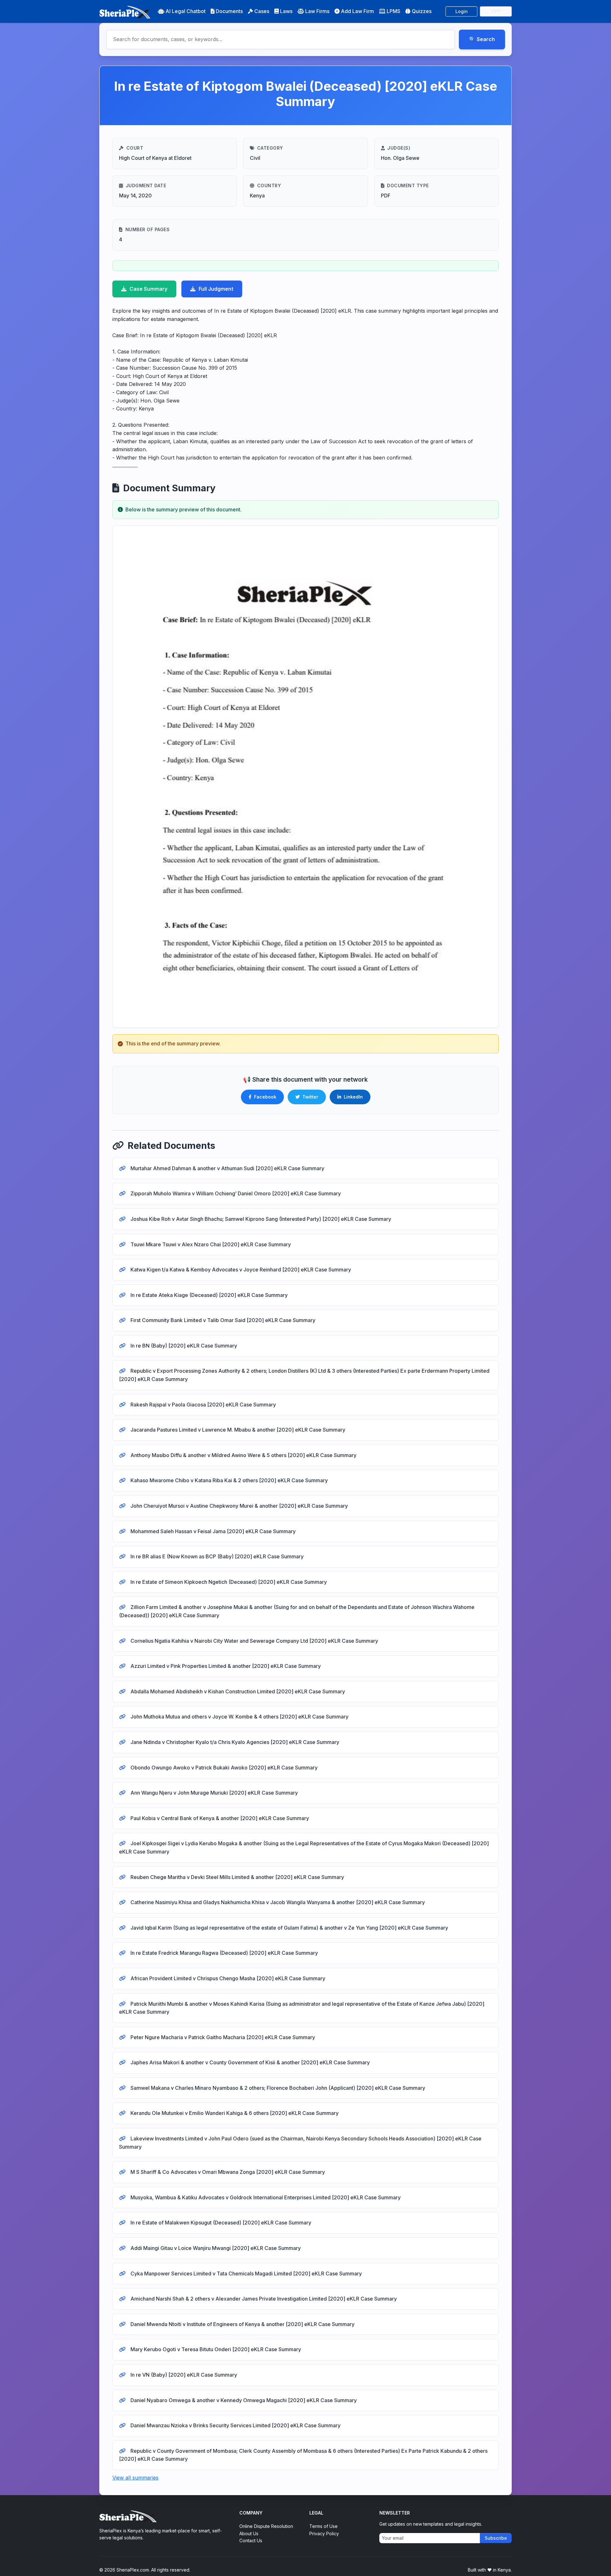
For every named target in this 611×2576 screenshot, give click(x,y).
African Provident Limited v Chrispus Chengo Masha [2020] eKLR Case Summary (227, 1978)
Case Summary (148, 289)
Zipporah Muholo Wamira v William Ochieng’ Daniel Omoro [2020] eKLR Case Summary (235, 1193)
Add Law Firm (357, 11)
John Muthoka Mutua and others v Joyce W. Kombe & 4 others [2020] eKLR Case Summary (239, 1717)
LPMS (393, 11)
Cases (262, 11)
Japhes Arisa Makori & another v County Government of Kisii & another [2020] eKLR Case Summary (249, 2062)
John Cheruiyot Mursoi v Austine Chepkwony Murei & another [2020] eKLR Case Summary (239, 1506)
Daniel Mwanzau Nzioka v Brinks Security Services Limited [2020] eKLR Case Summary (235, 2425)
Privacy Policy (324, 2533)
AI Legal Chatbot (186, 11)
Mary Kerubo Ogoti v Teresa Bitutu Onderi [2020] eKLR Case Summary (215, 2349)
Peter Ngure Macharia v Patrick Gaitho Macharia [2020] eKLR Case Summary (222, 2037)
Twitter (310, 1097)
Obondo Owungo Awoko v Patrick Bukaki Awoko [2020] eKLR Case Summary (223, 1768)
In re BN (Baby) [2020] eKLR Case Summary (183, 1346)
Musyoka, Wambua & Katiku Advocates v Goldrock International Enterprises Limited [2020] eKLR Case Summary (265, 2197)
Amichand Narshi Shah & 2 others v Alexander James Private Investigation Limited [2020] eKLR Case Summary (263, 2299)
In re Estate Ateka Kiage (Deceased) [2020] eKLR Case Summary (208, 1295)
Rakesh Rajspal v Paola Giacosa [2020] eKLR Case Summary (203, 1405)
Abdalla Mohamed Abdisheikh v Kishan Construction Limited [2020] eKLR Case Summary (237, 1691)
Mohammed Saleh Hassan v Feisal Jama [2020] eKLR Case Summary (212, 1531)
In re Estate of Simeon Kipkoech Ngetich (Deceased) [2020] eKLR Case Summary (228, 1582)
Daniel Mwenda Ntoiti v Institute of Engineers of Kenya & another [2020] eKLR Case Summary (242, 2324)
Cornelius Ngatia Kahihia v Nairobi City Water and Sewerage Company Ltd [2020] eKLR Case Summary (254, 1641)
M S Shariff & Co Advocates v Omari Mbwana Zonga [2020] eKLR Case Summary (227, 2172)
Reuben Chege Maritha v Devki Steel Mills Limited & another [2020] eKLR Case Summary (237, 1877)
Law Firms (317, 11)
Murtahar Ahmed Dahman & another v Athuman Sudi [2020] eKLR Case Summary (227, 1168)
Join (496, 11)
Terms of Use (323, 2526)
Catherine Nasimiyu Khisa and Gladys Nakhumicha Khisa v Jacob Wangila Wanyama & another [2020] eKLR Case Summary (277, 1902)
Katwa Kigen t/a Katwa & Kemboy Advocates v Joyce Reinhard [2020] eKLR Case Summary (240, 1270)
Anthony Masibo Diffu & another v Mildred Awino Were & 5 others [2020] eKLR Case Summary (243, 1455)
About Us (249, 2533)
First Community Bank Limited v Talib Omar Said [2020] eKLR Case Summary (222, 1320)
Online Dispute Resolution (266, 2526)
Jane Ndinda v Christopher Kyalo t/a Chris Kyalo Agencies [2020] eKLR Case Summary (234, 1742)
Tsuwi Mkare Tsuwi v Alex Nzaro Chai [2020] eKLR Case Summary (210, 1244)
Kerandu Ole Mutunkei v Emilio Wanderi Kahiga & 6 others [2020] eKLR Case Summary (234, 2113)
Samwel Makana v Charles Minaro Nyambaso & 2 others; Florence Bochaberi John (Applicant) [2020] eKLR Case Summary (277, 2088)
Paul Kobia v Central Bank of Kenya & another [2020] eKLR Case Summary (219, 1818)
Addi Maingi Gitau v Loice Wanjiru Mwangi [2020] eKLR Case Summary (215, 2248)
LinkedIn (353, 1097)
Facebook (265, 1097)
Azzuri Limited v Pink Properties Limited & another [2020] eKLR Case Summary (225, 1666)
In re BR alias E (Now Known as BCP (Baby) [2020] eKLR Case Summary (216, 1556)
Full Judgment (216, 289)
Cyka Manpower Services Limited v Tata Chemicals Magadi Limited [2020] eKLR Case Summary (246, 2274)
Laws (286, 11)
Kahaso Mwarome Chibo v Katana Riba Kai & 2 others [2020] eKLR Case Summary (228, 1480)
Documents (229, 11)
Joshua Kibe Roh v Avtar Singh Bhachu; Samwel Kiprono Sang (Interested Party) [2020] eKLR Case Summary (260, 1219)
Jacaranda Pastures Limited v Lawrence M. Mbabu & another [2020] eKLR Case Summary (237, 1430)
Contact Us (251, 2540)
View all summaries (135, 2478)
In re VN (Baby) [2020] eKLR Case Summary (183, 2375)
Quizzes (422, 11)
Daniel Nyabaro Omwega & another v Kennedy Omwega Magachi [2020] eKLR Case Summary (243, 2400)
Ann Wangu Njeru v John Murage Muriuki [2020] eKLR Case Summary (214, 1793)
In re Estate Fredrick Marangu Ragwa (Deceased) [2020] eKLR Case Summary (224, 1953)
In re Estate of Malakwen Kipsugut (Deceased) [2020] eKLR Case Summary (220, 2223)
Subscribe (496, 2538)
